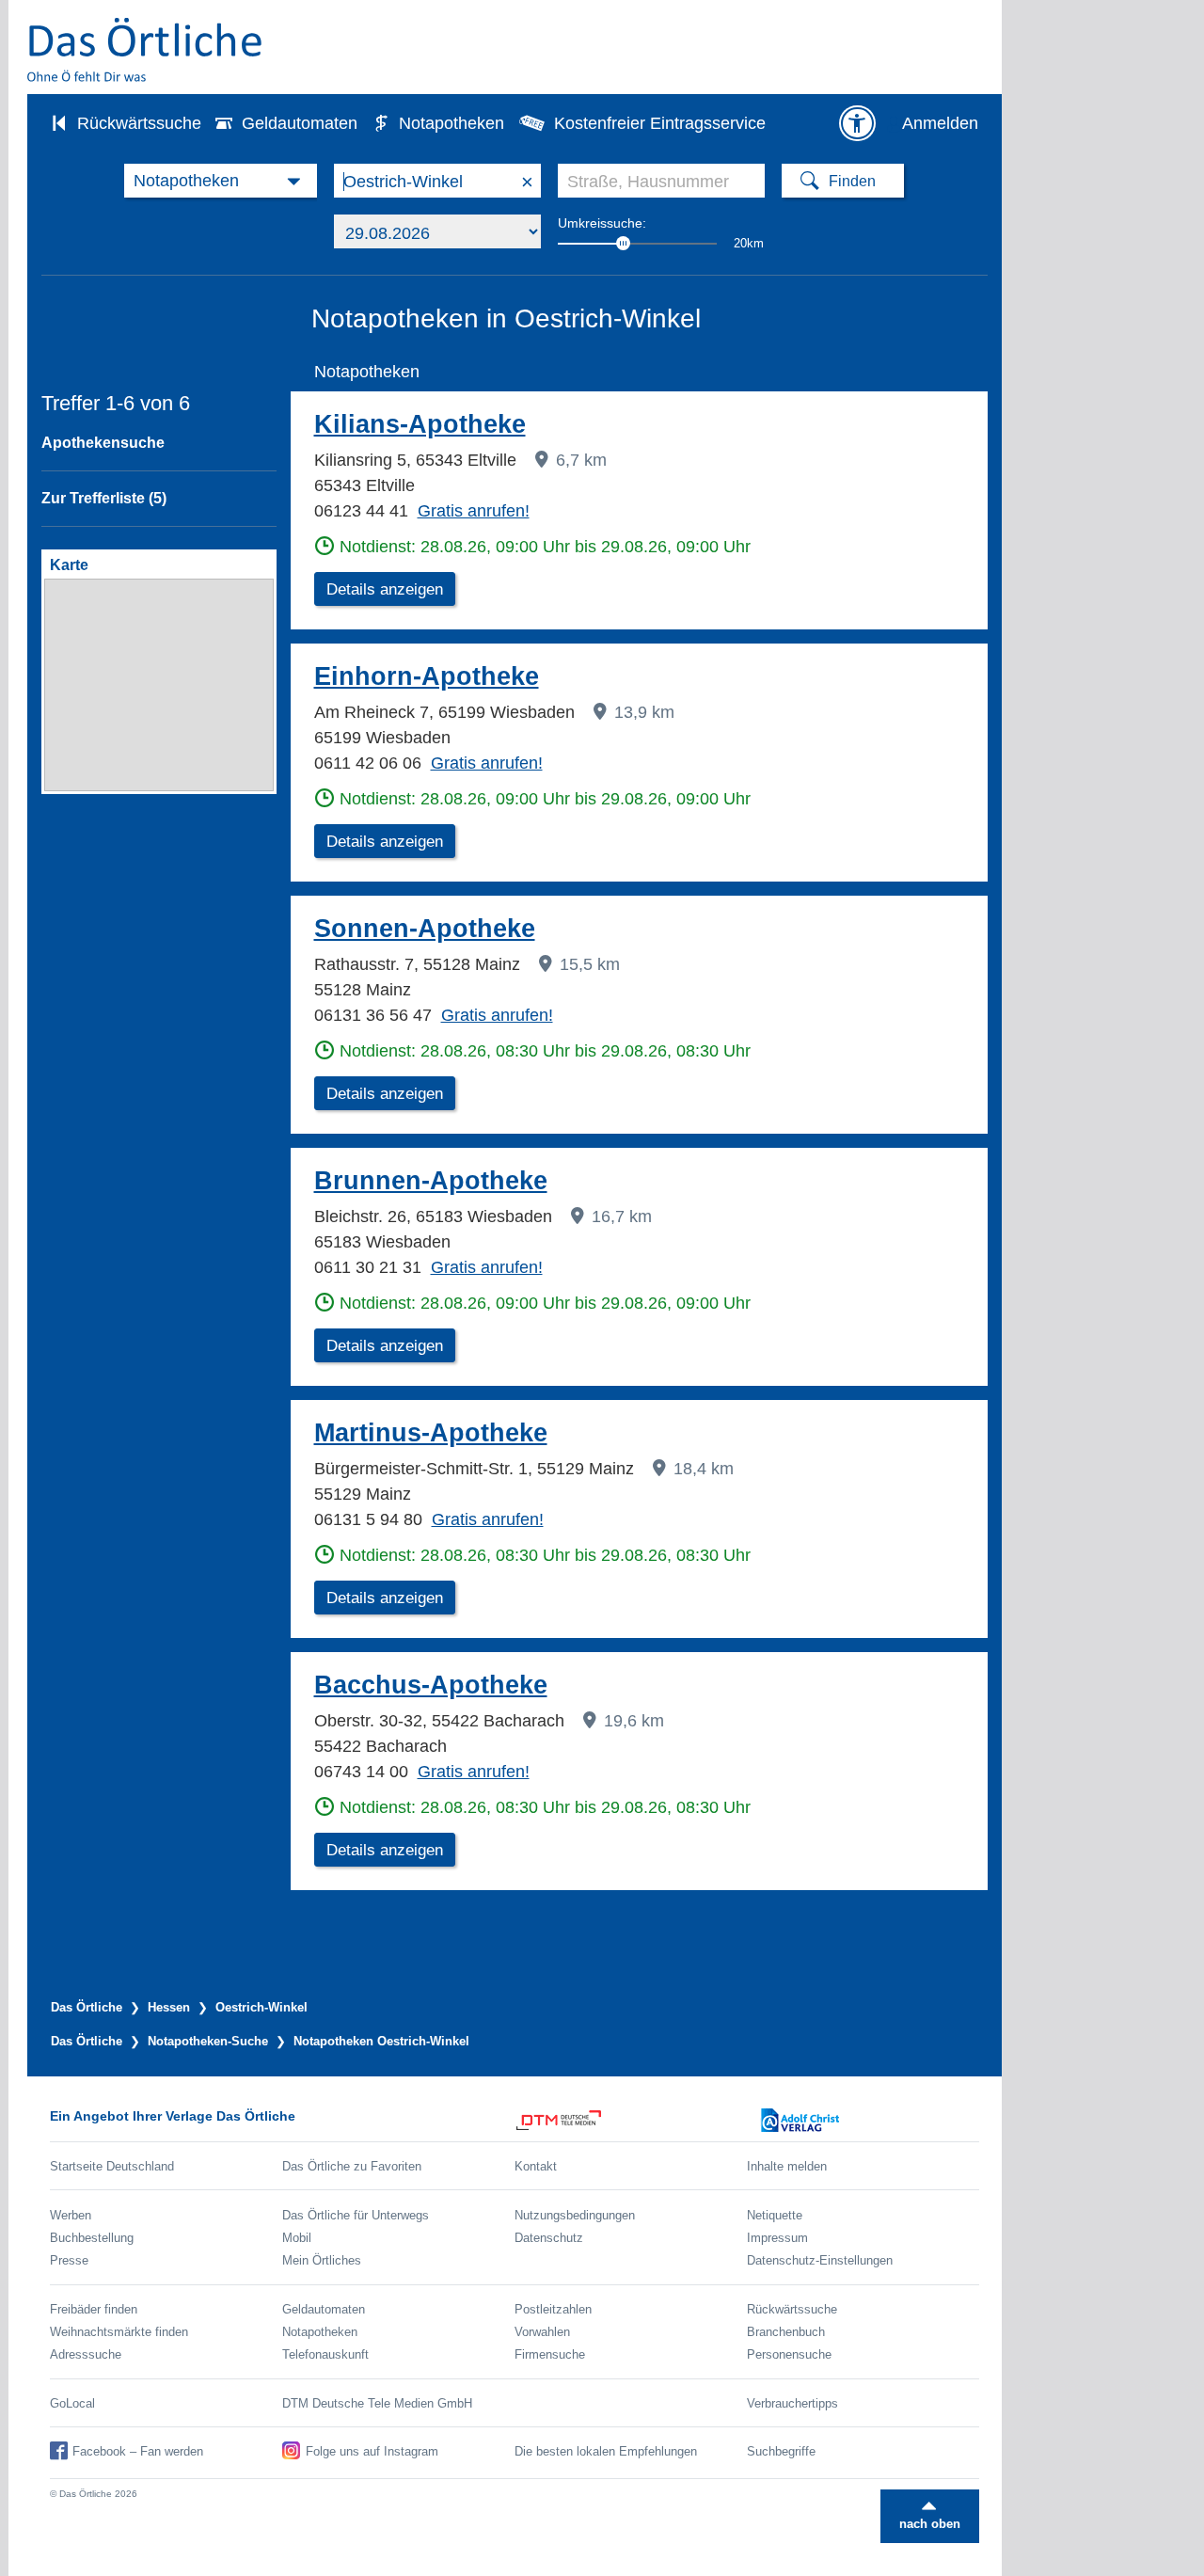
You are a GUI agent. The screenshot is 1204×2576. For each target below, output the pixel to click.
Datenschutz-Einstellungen (820, 2260)
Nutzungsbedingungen (575, 2215)
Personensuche (789, 2354)
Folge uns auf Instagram (372, 2451)
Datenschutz (549, 2238)
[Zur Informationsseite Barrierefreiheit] (857, 123)
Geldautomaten (300, 123)
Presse (69, 2260)
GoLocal (72, 2403)
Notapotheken (451, 123)
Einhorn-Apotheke (427, 676)
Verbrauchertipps (792, 2403)
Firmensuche (550, 2354)
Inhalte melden (787, 2166)
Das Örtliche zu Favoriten (352, 2166)
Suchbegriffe (781, 2451)
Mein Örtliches (322, 2260)
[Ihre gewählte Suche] (221, 181)
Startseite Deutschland (112, 2166)
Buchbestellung (92, 2238)
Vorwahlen (542, 2332)
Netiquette (775, 2215)
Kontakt (536, 2166)
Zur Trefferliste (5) (104, 498)
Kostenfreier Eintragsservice (660, 123)
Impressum (777, 2238)
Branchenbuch (786, 2332)
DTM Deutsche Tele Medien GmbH (377, 2403)
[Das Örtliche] (146, 49)
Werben (71, 2215)
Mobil (297, 2238)
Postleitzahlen (553, 2309)
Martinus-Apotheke (431, 1433)
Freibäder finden (94, 2309)
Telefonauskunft (325, 2354)
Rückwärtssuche (139, 123)
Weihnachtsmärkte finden (119, 2332)
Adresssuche (86, 2354)
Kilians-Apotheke (420, 424)
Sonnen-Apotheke (425, 929)
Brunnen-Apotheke (431, 1181)
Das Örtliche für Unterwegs (356, 2215)
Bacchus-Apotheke (431, 1685)
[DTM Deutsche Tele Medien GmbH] (631, 2120)
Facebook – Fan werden (138, 2451)
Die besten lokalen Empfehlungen (606, 2451)
